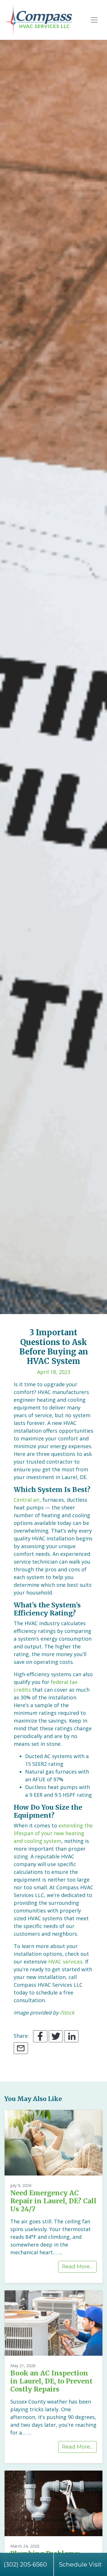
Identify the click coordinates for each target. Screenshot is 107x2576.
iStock (67, 2013)
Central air (27, 1500)
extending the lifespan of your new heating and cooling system (53, 1833)
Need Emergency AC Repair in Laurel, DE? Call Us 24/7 (53, 2201)
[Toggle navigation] (94, 20)
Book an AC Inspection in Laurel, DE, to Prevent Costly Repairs (51, 2381)
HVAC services (65, 1962)
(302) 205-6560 (25, 2564)
